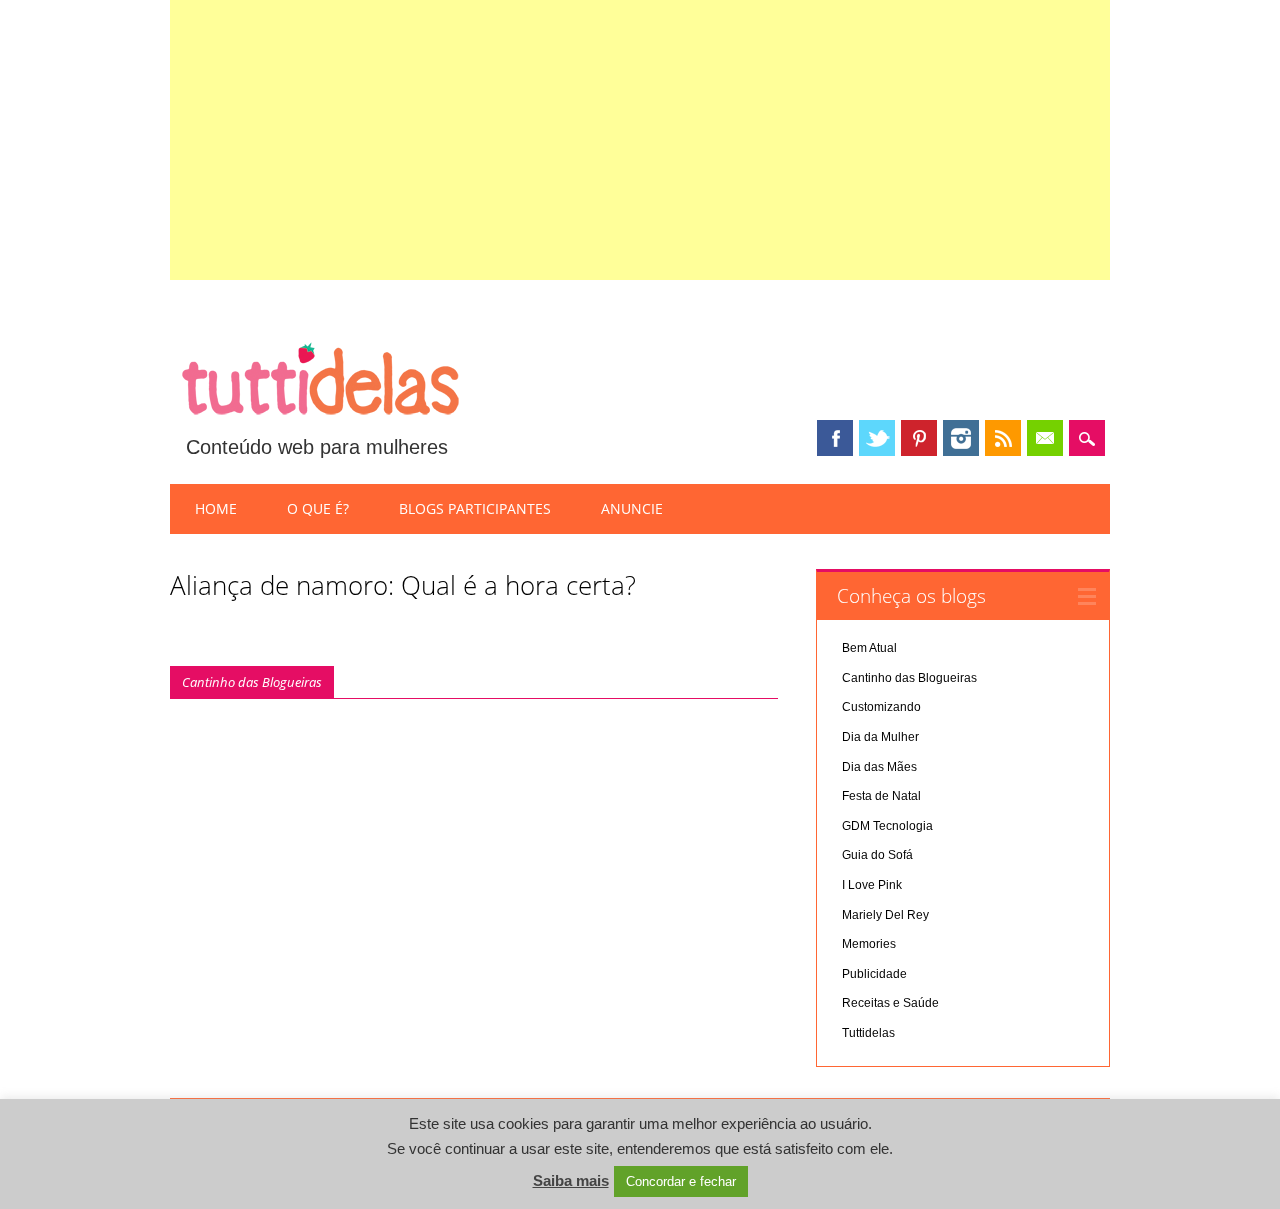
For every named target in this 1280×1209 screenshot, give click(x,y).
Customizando (881, 707)
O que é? (318, 508)
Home (216, 508)
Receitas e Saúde (890, 1003)
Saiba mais (571, 1180)
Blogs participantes (475, 508)
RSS (1003, 438)
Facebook (835, 438)
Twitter (877, 438)
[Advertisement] (640, 140)
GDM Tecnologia (887, 826)
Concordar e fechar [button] (681, 1181)
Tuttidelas (868, 1033)
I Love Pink (872, 885)
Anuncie (632, 508)
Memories (869, 944)
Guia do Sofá (877, 855)
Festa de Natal (881, 796)
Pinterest (919, 438)
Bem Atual (869, 648)
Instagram (961, 438)
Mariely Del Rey (885, 915)
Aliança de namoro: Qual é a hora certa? (403, 585)
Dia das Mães (879, 767)
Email (1045, 438)
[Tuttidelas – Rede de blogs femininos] (320, 423)
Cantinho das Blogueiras (252, 682)
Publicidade (874, 974)
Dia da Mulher (880, 737)
